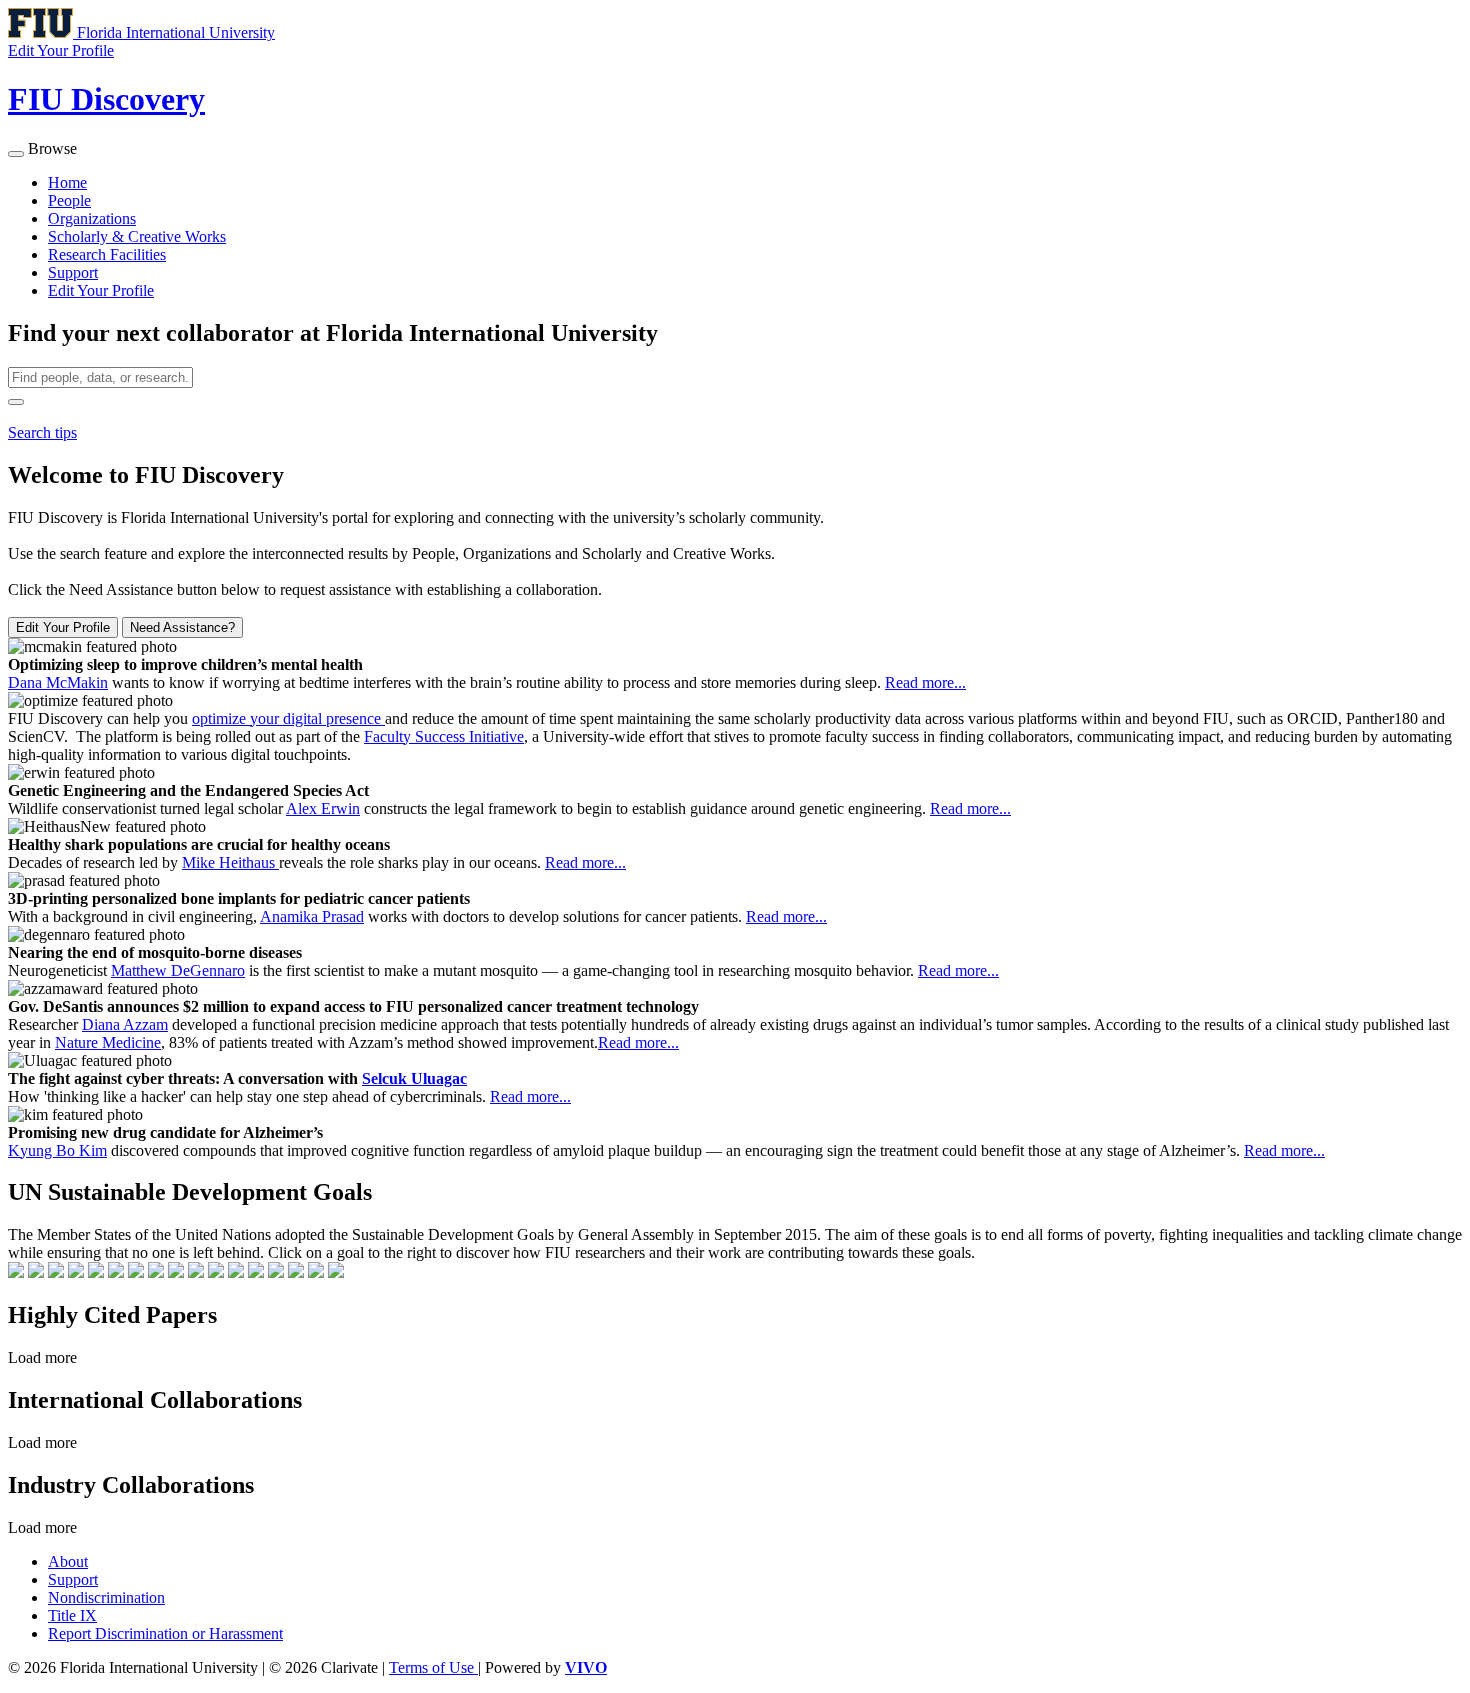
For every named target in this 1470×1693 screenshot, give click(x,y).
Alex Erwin (323, 808)
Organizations (92, 218)
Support (73, 272)
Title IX (72, 1615)
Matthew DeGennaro (178, 970)
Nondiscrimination (106, 1597)
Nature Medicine (108, 1042)
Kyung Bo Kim (57, 1150)
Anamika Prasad (312, 916)
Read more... (925, 682)
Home (67, 182)
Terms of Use (433, 1667)
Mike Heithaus (230, 862)
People (69, 200)
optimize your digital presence (288, 718)
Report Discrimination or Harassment (165, 1633)
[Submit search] (16, 402)
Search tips (42, 432)
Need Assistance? (182, 627)
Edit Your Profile (101, 290)
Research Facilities (107, 254)
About (68, 1561)
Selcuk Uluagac (414, 1078)
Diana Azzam (125, 1024)
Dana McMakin (58, 682)
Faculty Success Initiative (444, 736)
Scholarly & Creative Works (137, 236)
